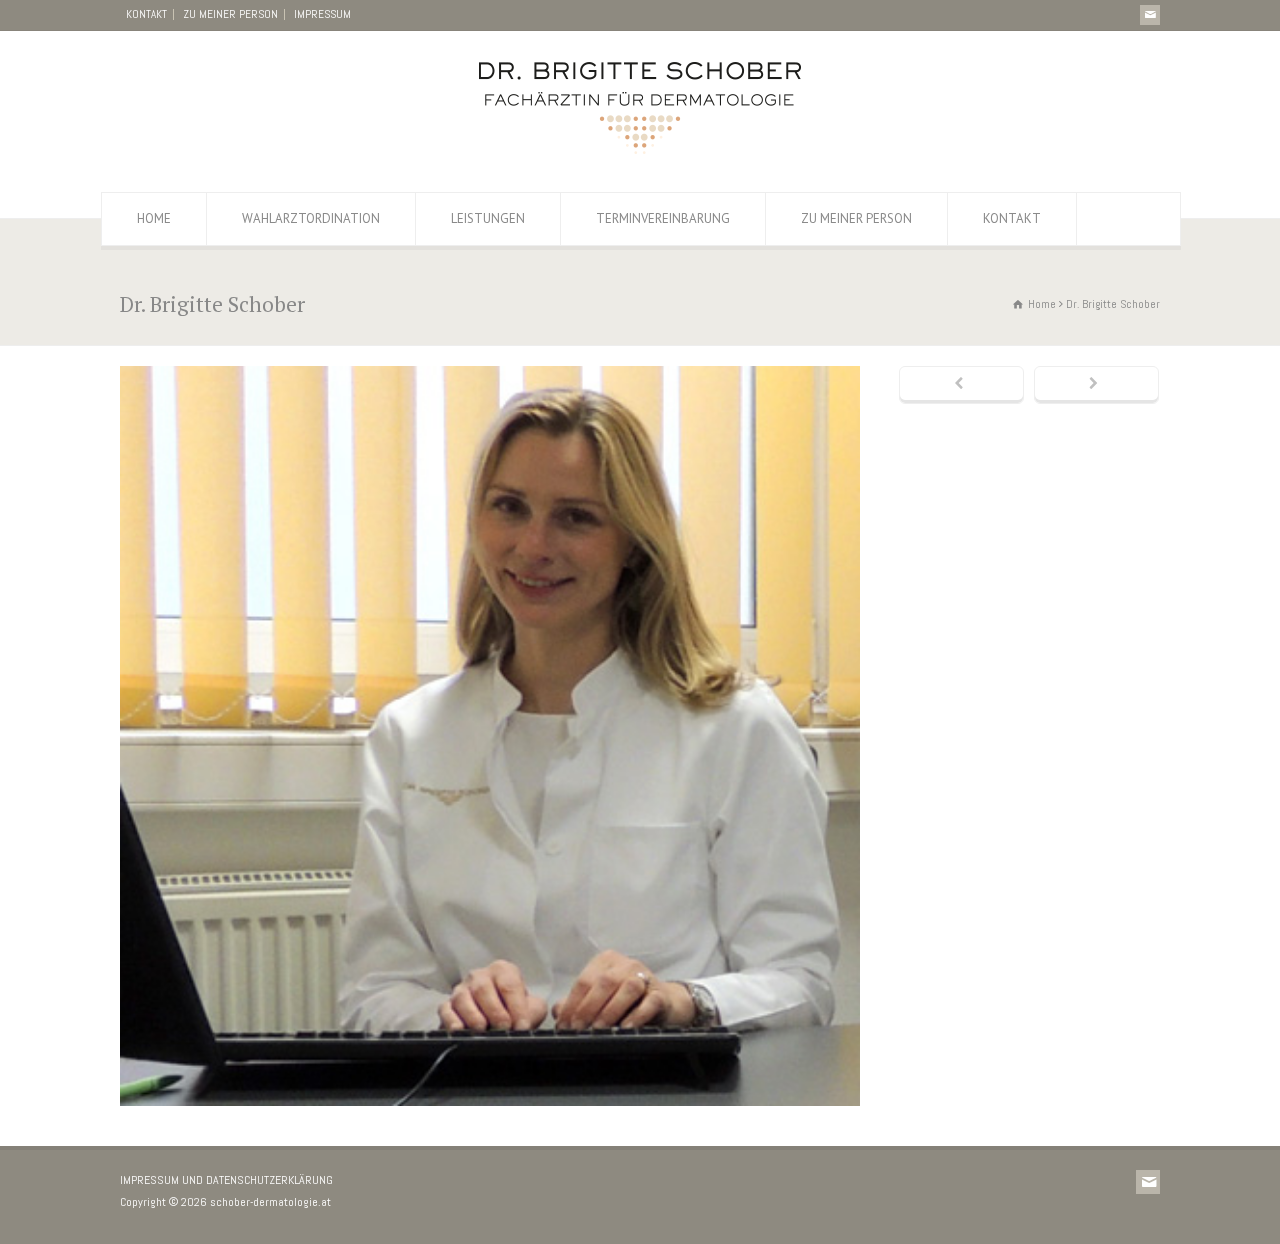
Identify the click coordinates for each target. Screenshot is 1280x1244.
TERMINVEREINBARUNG (663, 218)
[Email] (1150, 15)
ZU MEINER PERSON (230, 14)
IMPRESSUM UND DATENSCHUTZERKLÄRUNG (226, 1180)
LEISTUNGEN (488, 218)
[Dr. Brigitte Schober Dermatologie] (640, 152)
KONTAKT (146, 14)
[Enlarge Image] (490, 369)
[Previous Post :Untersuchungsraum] (961, 385)
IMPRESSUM (322, 14)
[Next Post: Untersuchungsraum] (1096, 385)
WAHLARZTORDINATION (311, 218)
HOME (154, 218)
